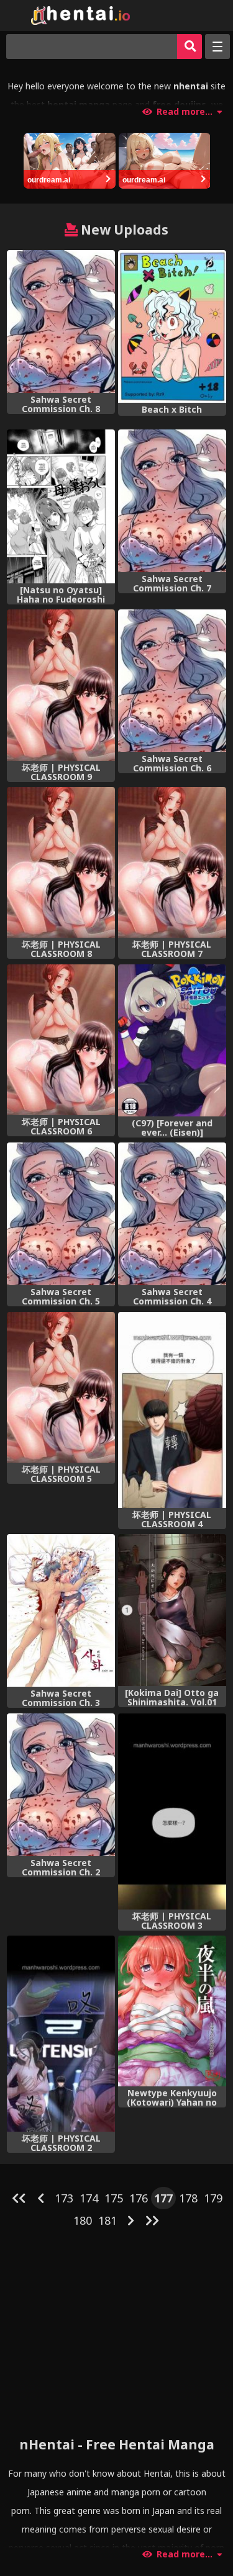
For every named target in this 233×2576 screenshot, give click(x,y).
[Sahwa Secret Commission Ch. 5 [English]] (61, 1214)
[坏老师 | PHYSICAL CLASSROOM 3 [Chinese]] (172, 1811)
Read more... (185, 112)
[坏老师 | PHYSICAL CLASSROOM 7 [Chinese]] (172, 862)
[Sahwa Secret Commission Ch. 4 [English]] (172, 1214)
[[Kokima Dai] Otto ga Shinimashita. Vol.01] (172, 1610)
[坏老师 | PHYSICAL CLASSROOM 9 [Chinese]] (61, 685)
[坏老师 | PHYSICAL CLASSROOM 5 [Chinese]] (61, 1387)
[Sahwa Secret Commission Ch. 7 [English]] (172, 501)
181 (107, 2220)
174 (89, 2198)
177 (163, 2198)
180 (83, 2220)
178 (188, 2198)
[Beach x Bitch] (172, 326)
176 (139, 2198)
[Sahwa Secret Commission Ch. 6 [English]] (172, 681)
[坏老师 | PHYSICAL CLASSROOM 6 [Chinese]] (61, 1040)
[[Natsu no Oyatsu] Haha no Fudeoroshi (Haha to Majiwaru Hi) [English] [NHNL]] (61, 506)
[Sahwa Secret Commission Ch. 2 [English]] (61, 1785)
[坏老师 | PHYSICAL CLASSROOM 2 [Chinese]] (61, 2034)
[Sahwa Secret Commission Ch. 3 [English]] (61, 1610)
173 (64, 2198)
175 (114, 2198)
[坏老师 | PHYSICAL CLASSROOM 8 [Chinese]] (61, 862)
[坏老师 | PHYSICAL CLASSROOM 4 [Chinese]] (172, 1410)
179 (213, 2198)
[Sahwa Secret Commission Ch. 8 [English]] (61, 321)
